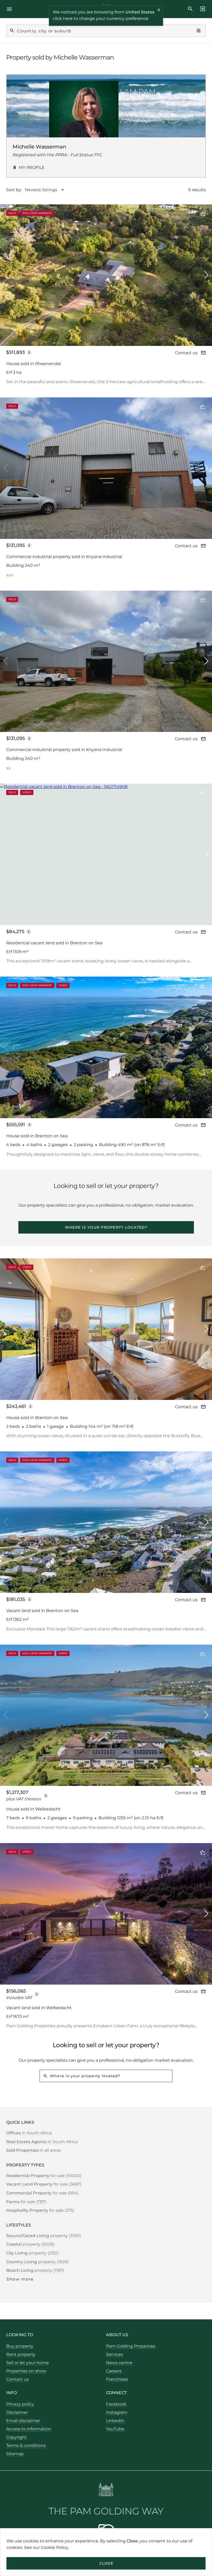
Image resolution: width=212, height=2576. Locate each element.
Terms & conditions (26, 2445)
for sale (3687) (44, 2184)
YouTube (115, 2429)
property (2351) (32, 2253)
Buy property (20, 2346)
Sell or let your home (28, 2363)
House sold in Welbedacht (33, 1809)
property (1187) (35, 2270)
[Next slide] (206, 275)
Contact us (186, 353)
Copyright (17, 2437)
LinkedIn (115, 2421)
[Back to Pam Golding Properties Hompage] (106, 2490)
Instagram (117, 2412)
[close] (159, 11)
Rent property (21, 2354)
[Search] (190, 9)
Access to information (29, 2429)
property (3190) (44, 2236)
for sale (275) (40, 2210)
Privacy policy (20, 2404)
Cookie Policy (55, 2547)
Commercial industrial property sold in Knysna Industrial (64, 557)
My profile (32, 168)
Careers (114, 2371)
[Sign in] (201, 9)
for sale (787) (26, 2202)
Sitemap (15, 2454)
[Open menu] (11, 9)
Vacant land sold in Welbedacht (39, 2008)
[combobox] (47, 190)
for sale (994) (42, 2193)
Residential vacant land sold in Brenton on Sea (54, 943)
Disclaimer (17, 2412)
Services (115, 2354)
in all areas (33, 2150)
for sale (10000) (44, 2176)
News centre (119, 2363)
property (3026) (30, 2244)
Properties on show (26, 2371)
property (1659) (37, 2262)
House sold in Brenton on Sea (37, 1136)
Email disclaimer (23, 2421)
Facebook (116, 2404)
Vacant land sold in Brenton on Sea (42, 1611)
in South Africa (29, 2133)
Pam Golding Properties (131, 2346)
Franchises (117, 2379)
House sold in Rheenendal (33, 364)
